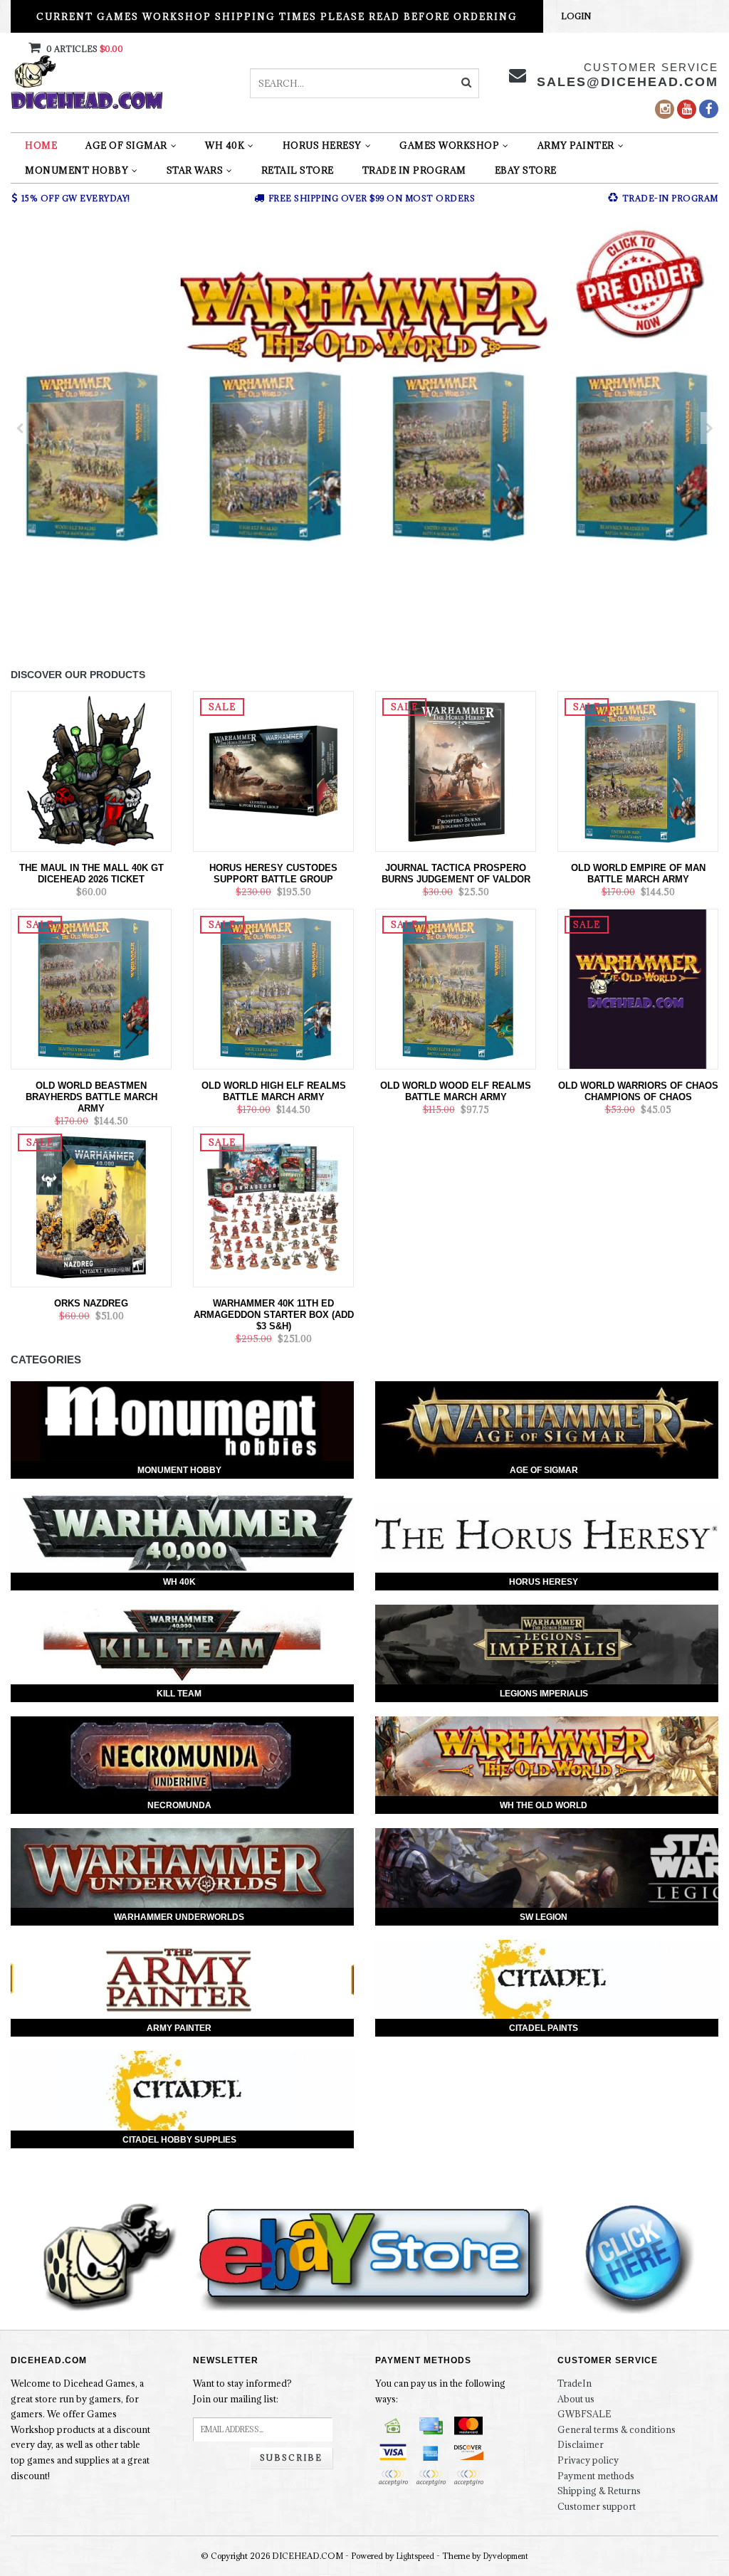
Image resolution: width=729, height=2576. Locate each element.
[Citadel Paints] (547, 1980)
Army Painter (576, 145)
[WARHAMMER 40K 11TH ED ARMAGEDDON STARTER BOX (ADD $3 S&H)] (273, 1205)
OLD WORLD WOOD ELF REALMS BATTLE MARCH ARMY (456, 1091)
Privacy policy (588, 2460)
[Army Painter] (182, 1980)
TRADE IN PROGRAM (414, 170)
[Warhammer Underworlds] (182, 1868)
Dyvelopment (506, 2556)
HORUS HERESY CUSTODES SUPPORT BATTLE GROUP (273, 873)
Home (41, 145)
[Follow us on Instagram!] (665, 109)
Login (576, 16)
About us (576, 2399)
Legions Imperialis (544, 1694)
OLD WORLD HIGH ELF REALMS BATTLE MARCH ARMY (274, 1091)
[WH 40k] (182, 1533)
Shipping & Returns (599, 2491)
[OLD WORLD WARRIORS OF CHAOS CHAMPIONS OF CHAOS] (638, 988)
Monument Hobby (77, 170)
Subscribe (291, 2458)
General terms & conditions (617, 2429)
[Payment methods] (393, 2426)
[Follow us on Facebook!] (709, 109)
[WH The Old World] (547, 1756)
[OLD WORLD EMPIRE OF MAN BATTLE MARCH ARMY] (638, 770)
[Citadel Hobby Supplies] (182, 2091)
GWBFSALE (584, 2414)
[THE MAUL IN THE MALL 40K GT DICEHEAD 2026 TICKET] (91, 770)
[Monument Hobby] (182, 1421)
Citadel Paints (544, 2028)
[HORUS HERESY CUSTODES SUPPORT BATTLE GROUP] (273, 770)
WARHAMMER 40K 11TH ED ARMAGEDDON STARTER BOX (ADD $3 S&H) (274, 1315)
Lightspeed (415, 2556)
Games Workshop (449, 145)
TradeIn (575, 2383)
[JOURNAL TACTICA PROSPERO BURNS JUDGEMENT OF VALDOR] (456, 770)
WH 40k (225, 145)
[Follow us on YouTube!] (687, 109)
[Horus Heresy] (547, 1533)
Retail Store (298, 170)
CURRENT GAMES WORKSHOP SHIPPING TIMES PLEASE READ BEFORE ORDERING (277, 16)
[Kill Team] (182, 1645)
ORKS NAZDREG (91, 1303)
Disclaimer (581, 2444)
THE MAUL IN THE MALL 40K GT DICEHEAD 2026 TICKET (91, 873)
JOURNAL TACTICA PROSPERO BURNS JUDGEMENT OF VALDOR (456, 873)
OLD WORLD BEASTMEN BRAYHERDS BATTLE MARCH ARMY (91, 1097)
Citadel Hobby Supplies (179, 2140)
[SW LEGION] (547, 1868)
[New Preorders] (364, 428)
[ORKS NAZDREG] (91, 1205)
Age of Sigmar (126, 145)
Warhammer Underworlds (179, 1917)
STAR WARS (195, 170)
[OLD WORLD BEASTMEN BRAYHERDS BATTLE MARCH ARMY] (91, 988)
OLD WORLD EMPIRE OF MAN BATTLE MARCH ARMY (638, 873)
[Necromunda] (182, 1756)
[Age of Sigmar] (547, 1421)
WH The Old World (544, 1805)
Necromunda (179, 1805)
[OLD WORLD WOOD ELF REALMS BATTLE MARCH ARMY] (456, 988)
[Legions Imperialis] (547, 1645)
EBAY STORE (526, 170)
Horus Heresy (322, 145)
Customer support (597, 2506)
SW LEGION (544, 1917)
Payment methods (596, 2476)
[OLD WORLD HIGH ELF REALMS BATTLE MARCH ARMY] (273, 988)
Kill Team (179, 1694)
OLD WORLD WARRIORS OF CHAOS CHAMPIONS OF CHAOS (638, 1091)
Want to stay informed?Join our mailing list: (242, 2391)
